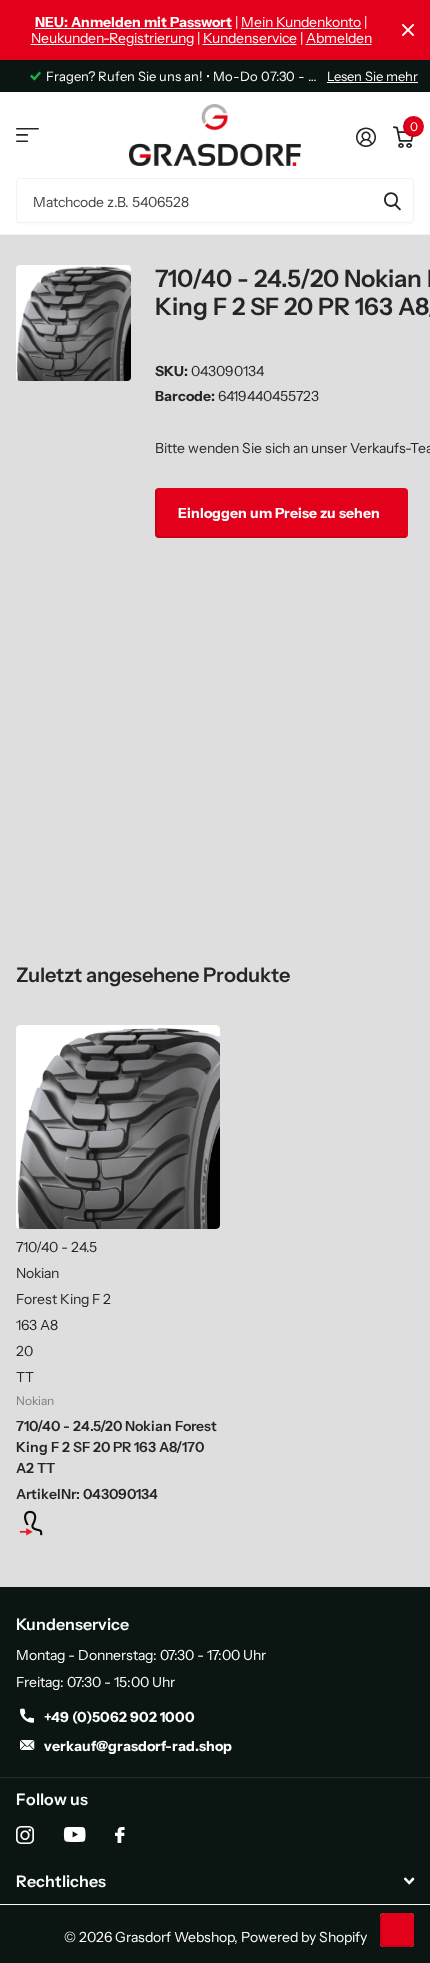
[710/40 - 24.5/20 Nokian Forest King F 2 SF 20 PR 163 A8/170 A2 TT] (118, 1127)
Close (408, 30)
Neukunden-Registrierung (112, 38)
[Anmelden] (365, 135)
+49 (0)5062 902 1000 (119, 1717)
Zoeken (392, 200)
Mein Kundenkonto (301, 22)
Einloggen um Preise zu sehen (280, 513)
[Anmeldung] (118, 1523)
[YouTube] (74, 1834)
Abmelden (339, 38)
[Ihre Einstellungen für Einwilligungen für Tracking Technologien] (397, 1930)
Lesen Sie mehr (372, 76)
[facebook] (120, 1835)
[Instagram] (25, 1835)
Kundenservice (250, 38)
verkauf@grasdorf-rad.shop (138, 1746)
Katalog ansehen (27, 135)
